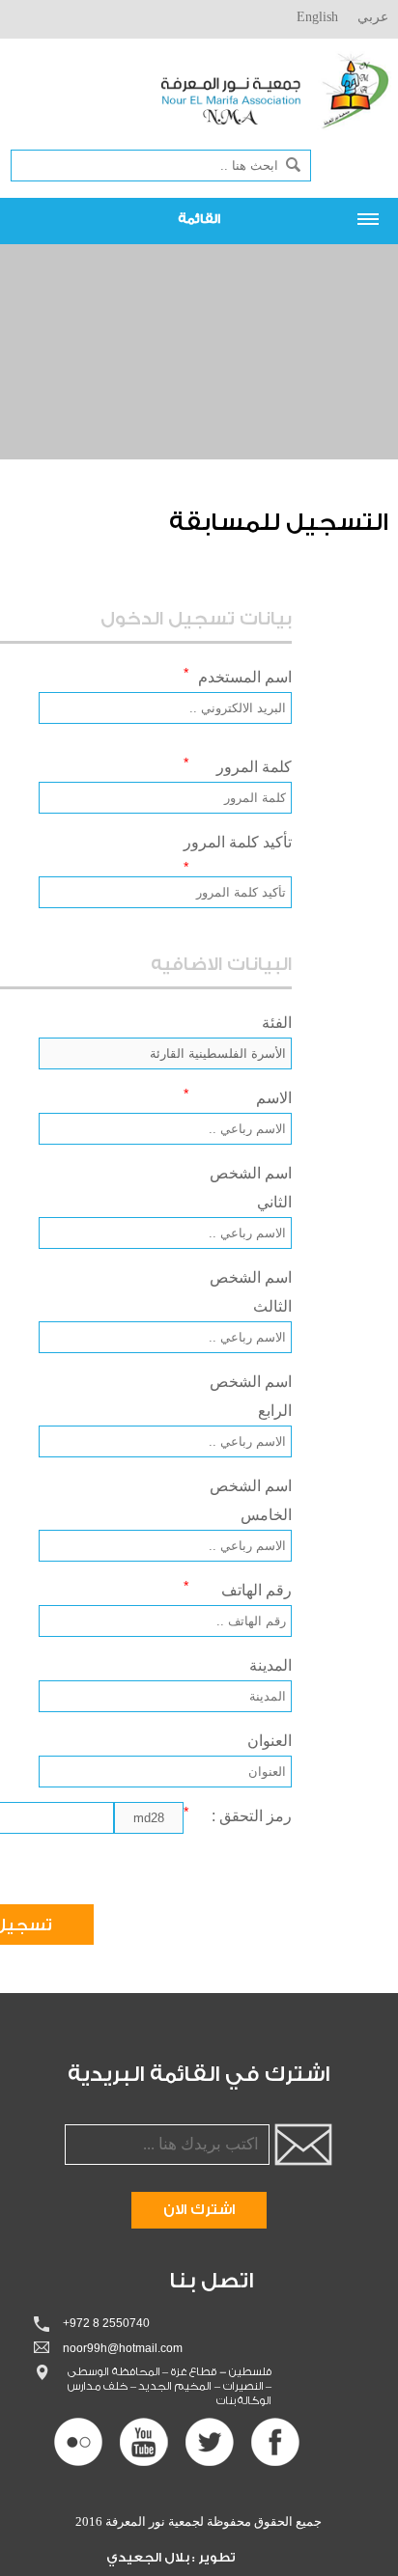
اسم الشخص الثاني (251, 1188)
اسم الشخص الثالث (251, 1292)
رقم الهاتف (238, 1588)
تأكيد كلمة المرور (238, 854)
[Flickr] (78, 2442)
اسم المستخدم (238, 675)
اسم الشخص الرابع (251, 1396)
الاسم (238, 1096)
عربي (373, 17)
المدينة (270, 1665)
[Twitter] (210, 2442)
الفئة (277, 1023)
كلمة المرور (238, 765)
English (317, 17)
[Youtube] (144, 2442)
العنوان (270, 1741)
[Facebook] (275, 2442)
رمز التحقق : (238, 1814)
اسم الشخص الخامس (251, 1500)
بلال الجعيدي (149, 2557)
